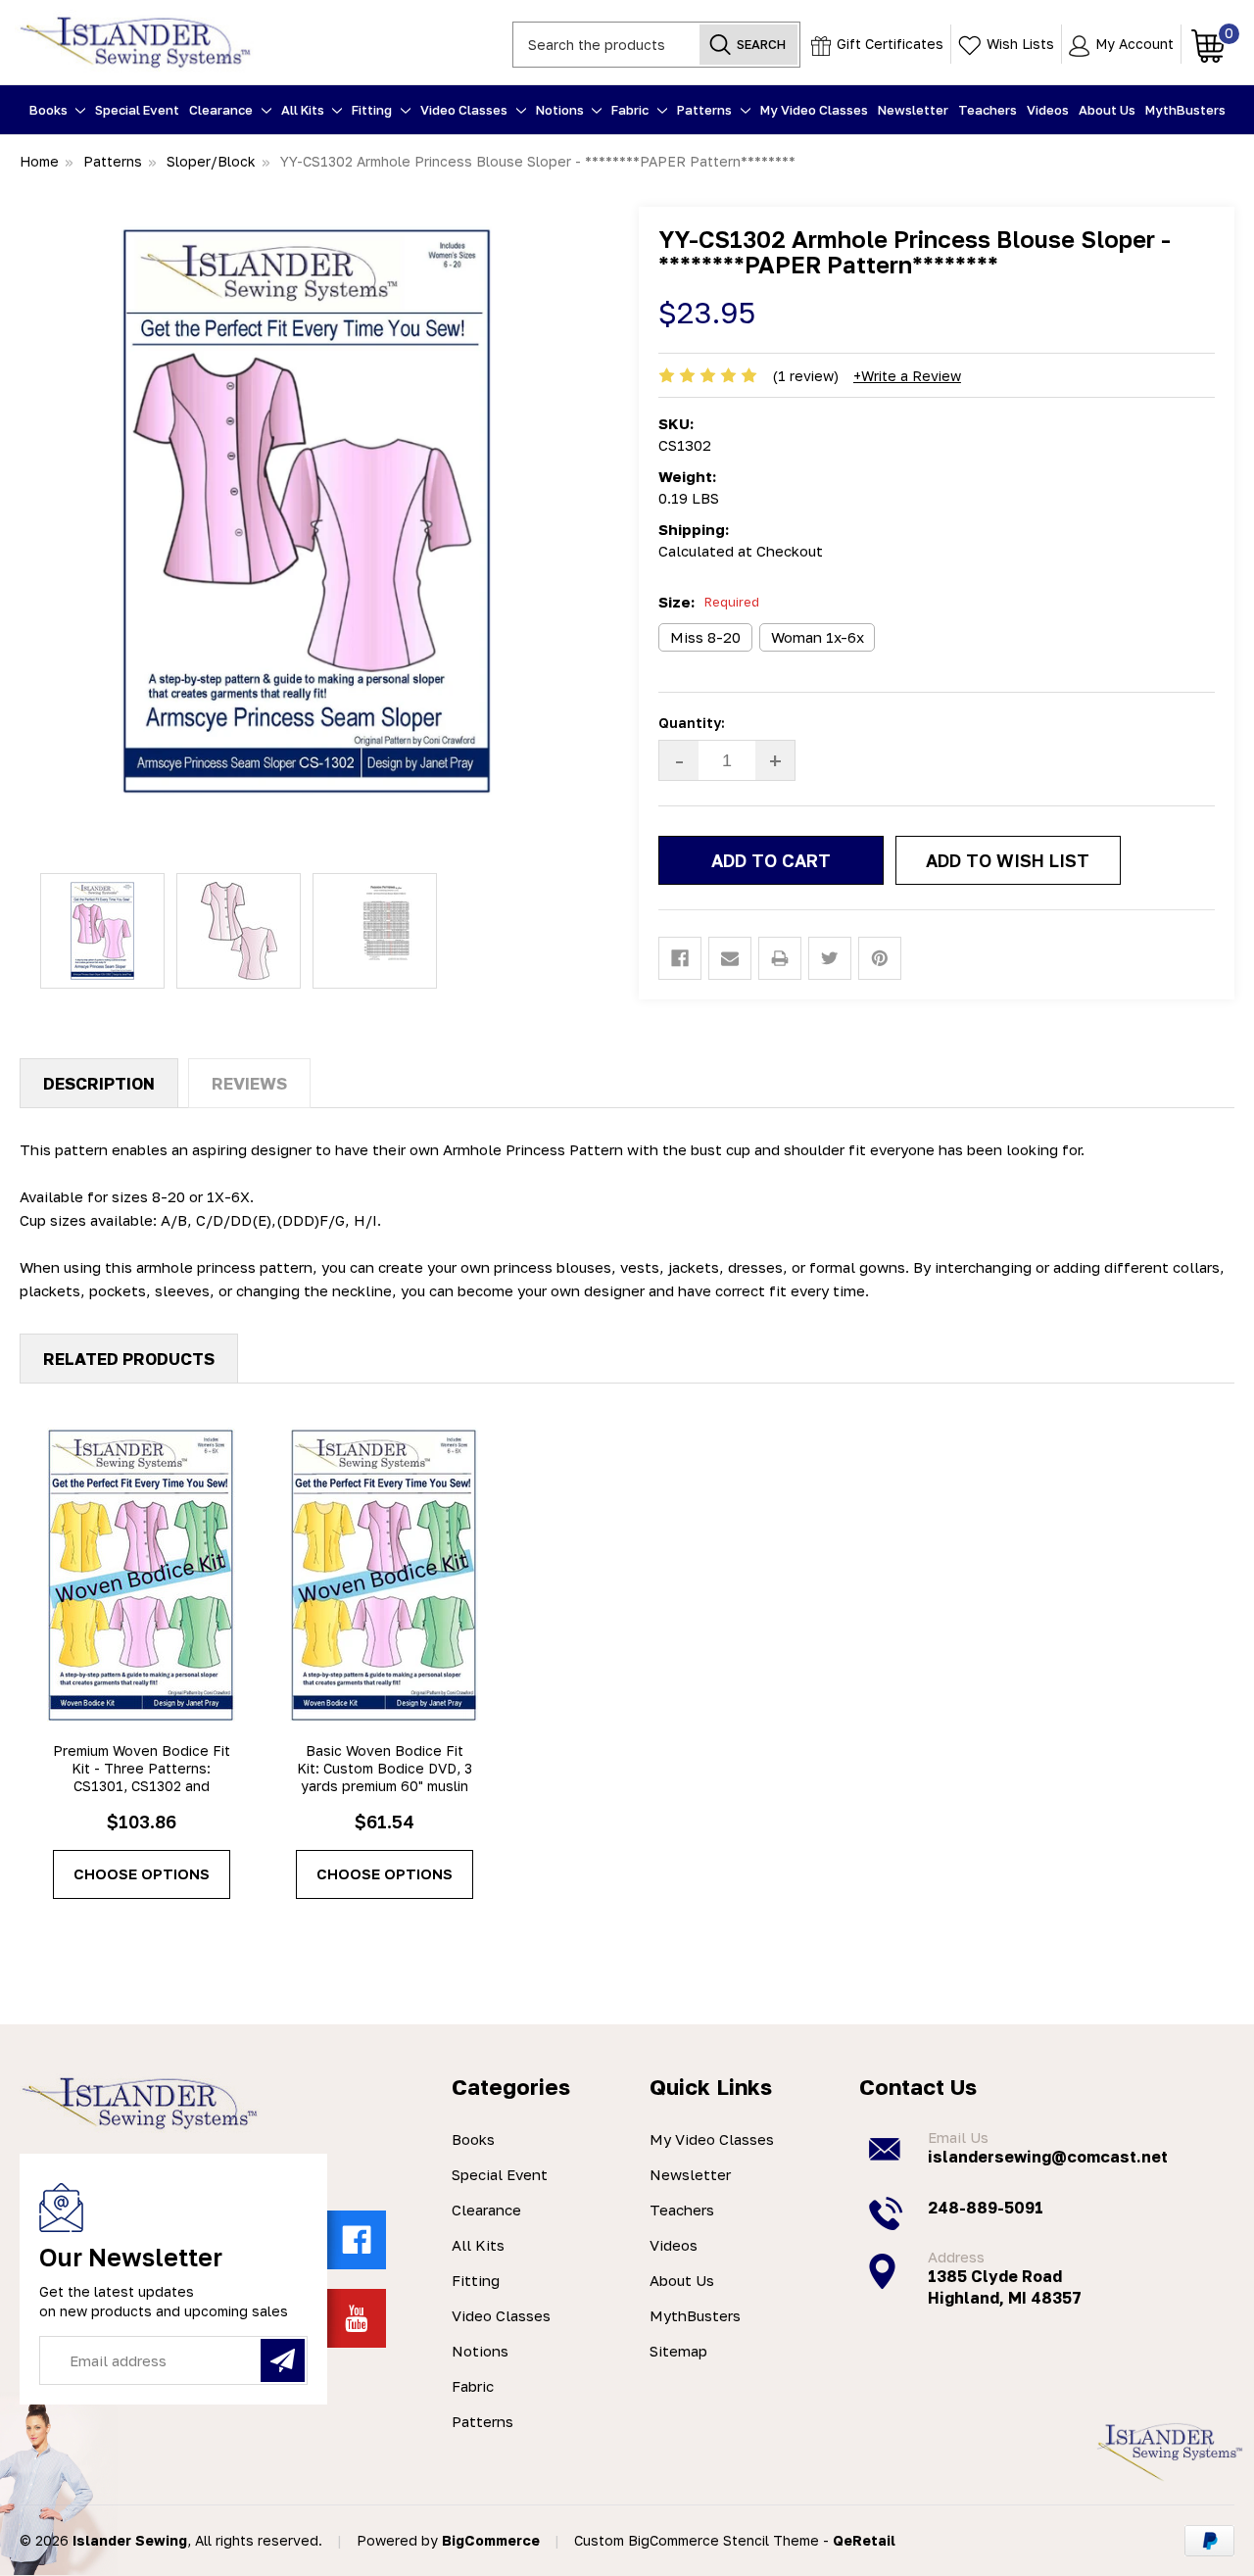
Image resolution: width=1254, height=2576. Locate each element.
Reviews (249, 1083)
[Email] (730, 958)
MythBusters (1185, 110)
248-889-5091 (986, 2208)
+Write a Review (907, 376)
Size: (709, 602)
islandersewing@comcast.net (1048, 2157)
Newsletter (913, 110)
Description (99, 1083)
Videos (1048, 110)
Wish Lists (1018, 44)
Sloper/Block (211, 161)
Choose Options (142, 1873)
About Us (1107, 110)
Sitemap (678, 2351)
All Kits (304, 110)
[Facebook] (680, 958)
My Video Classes (814, 110)
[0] (1203, 44)
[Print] (780, 958)
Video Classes (465, 110)
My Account (1133, 44)
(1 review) (806, 376)
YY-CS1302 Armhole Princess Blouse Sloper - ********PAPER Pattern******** (538, 161)
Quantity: (692, 723)
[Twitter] (830, 958)
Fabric (631, 110)
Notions (561, 110)
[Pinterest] (880, 958)
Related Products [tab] (129, 1359)
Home (39, 161)
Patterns (706, 110)
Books (50, 110)
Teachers (988, 110)
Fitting (373, 110)
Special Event (137, 110)
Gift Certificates (888, 44)
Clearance (222, 110)
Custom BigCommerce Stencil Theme (697, 2540)
